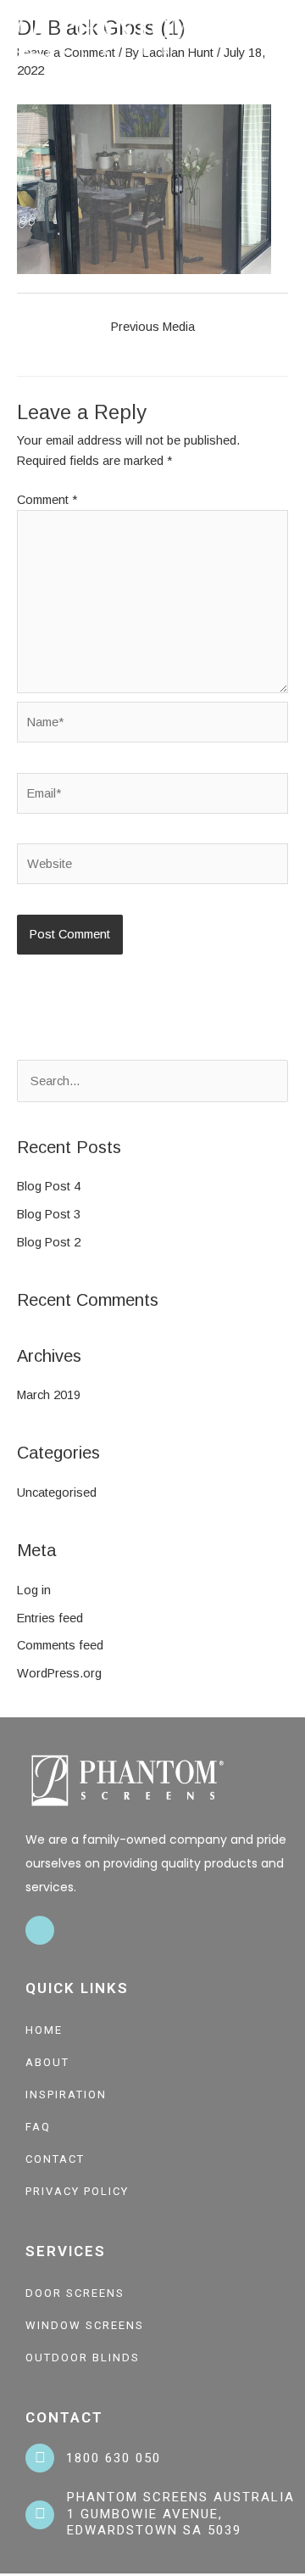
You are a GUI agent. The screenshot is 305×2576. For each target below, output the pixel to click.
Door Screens (75, 2293)
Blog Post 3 (49, 1214)
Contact (55, 2159)
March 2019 (49, 1395)
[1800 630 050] (40, 2458)
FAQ (38, 2127)
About (47, 2062)
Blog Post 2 (49, 1242)
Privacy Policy (77, 2191)
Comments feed (60, 1645)
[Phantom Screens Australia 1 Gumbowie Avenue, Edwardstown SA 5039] (40, 2515)
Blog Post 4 (49, 1186)
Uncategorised (57, 1492)
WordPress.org (59, 1673)
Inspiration (66, 2094)
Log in (34, 1590)
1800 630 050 (114, 2458)
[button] (285, 37)
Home (44, 2030)
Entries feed (50, 1618)
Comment (47, 500)
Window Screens (85, 2325)
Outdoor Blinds (83, 2358)
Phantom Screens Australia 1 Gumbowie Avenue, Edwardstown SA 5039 (181, 2514)
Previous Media (153, 327)
